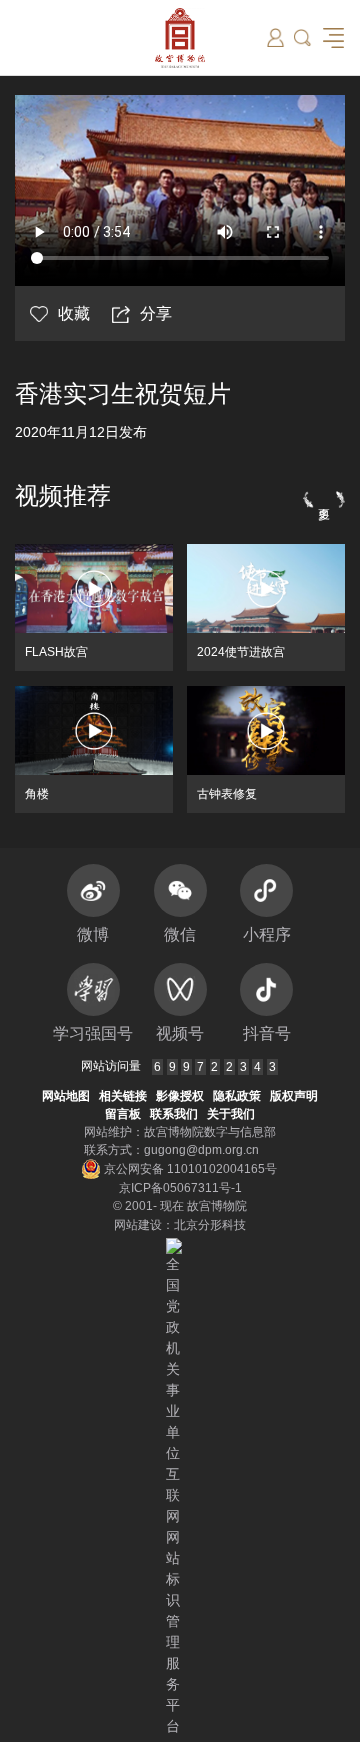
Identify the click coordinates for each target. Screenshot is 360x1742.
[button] (302, 37)
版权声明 (294, 1096)
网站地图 (66, 1096)
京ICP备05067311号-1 (180, 1188)
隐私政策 (237, 1096)
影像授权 (180, 1096)
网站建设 (138, 1225)
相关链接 (123, 1096)
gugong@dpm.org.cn (201, 1150)
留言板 (123, 1114)
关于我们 (231, 1114)
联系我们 (174, 1114)
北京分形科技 (210, 1225)
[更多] (324, 499)
